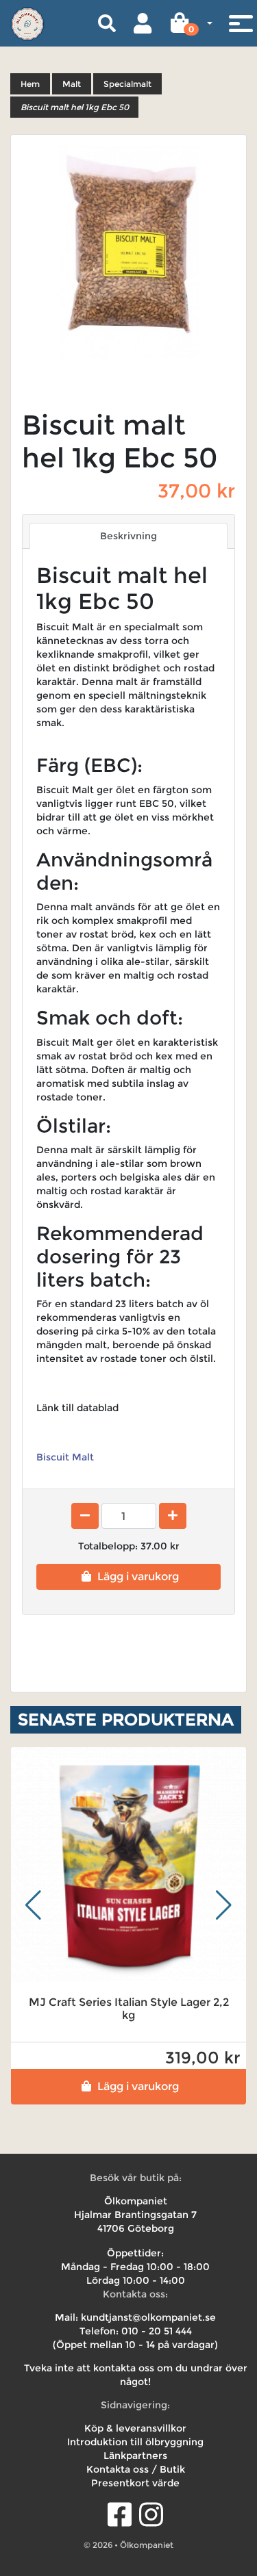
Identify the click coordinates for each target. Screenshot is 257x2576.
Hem (30, 84)
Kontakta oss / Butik (136, 2469)
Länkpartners (135, 2456)
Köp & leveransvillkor (135, 2428)
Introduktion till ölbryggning (135, 2442)
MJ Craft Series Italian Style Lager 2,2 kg (129, 2009)
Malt (72, 84)
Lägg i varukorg (138, 1576)
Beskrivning (128, 536)
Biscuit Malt (65, 1457)
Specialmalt (127, 84)
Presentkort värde (135, 2483)
